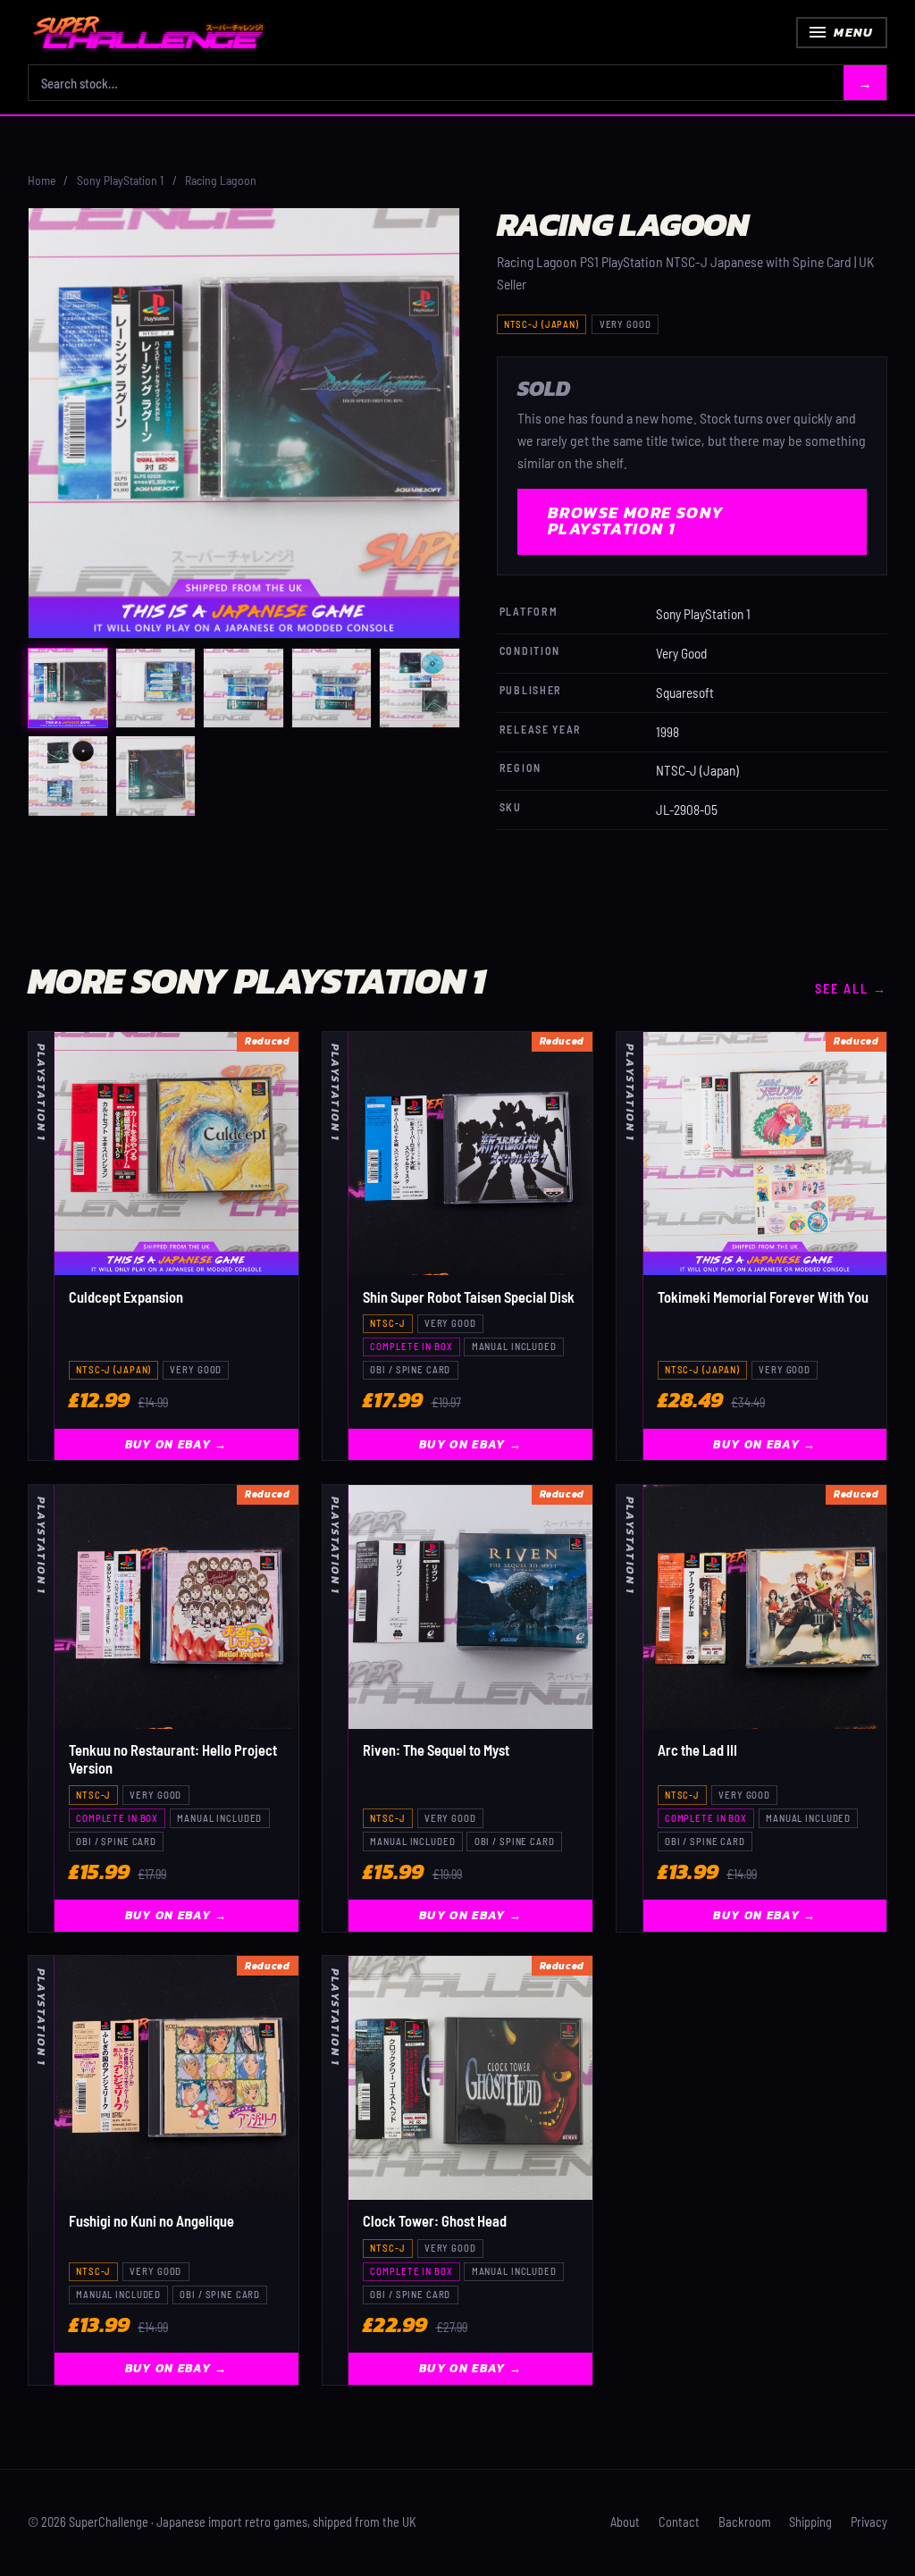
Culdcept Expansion (126, 1297)
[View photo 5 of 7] (419, 688)
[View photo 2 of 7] (155, 688)
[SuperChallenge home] (148, 32)
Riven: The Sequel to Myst (436, 1750)
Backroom (745, 2522)
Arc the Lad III (697, 1750)
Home (42, 180)
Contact (679, 2522)
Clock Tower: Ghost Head (435, 2221)
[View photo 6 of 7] (68, 776)
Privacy (869, 2522)
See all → (851, 989)
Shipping (810, 2522)
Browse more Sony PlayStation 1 (636, 521)
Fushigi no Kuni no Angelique (151, 2221)
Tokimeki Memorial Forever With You (763, 1297)
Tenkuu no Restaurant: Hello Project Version (173, 1759)
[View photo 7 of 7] (155, 776)
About (625, 2522)
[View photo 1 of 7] (68, 688)
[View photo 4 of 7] (332, 688)
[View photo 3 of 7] (243, 688)
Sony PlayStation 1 (120, 180)
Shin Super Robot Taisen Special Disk (469, 1297)
